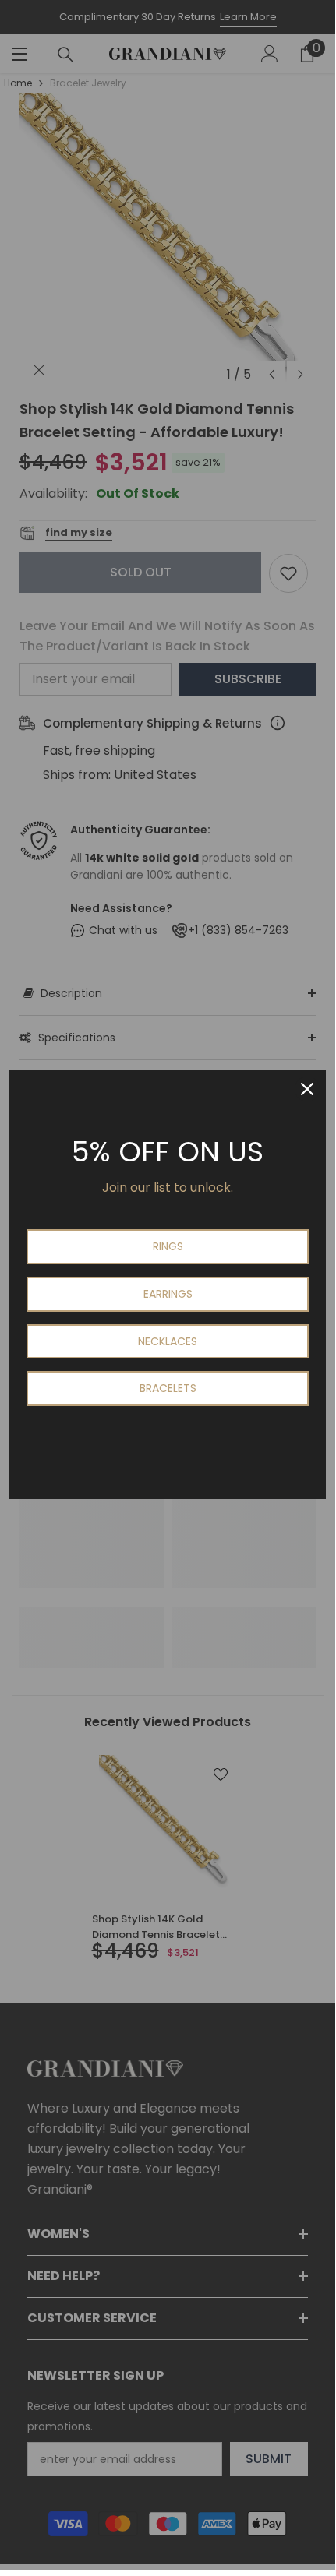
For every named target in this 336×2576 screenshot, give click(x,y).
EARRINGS (168, 1294)
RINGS (168, 1246)
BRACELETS (168, 1388)
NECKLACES (168, 1341)
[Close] (307, 1089)
